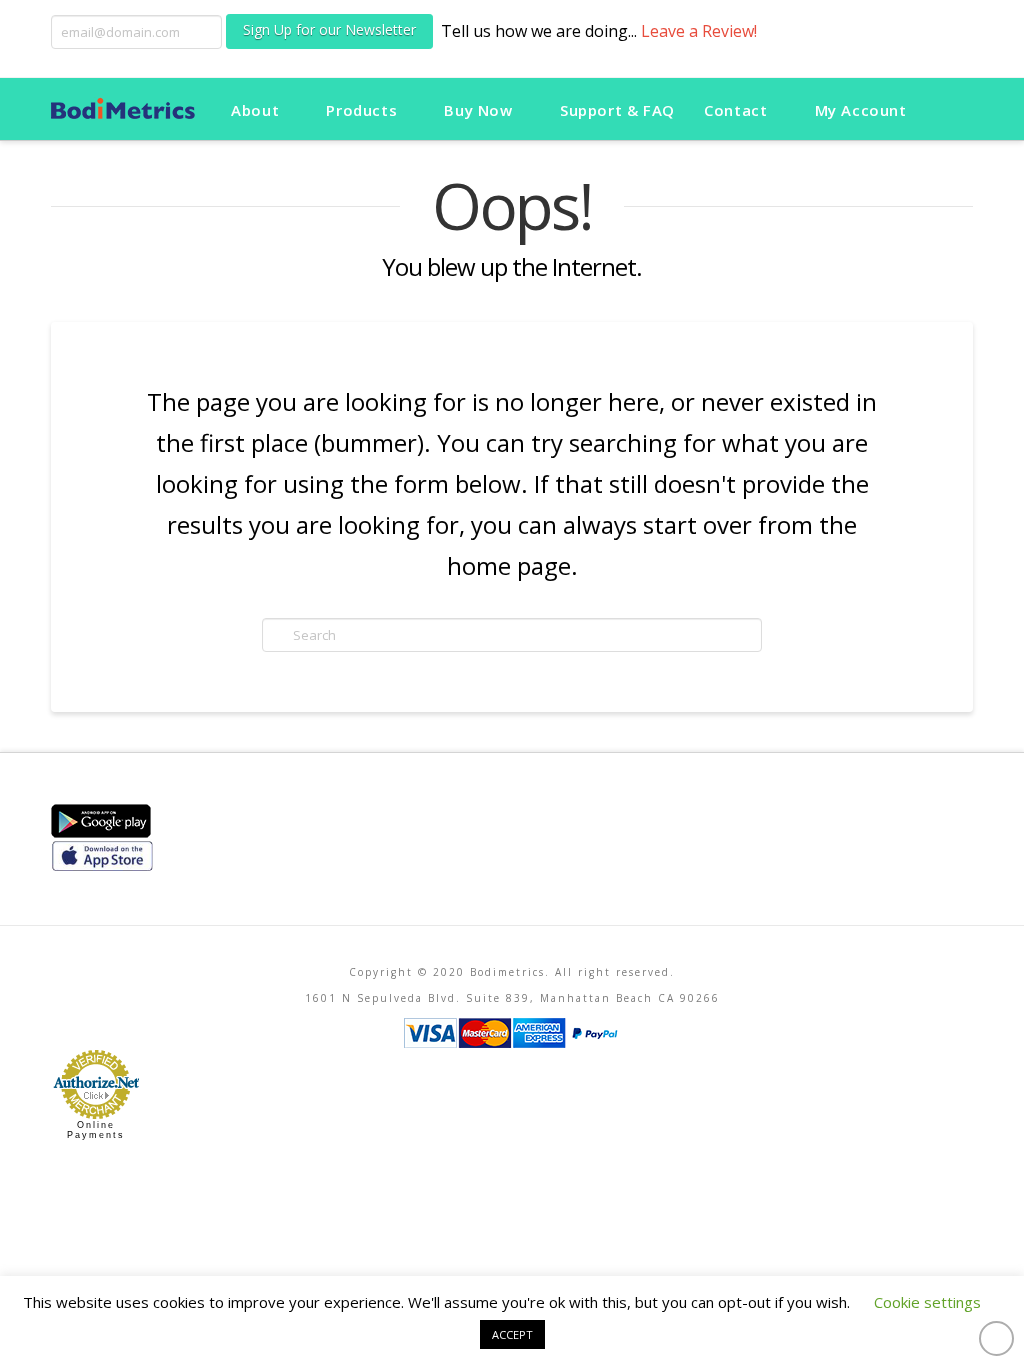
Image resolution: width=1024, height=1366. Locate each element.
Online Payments (96, 1130)
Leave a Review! (699, 31)
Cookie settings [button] (927, 1302)
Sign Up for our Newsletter (329, 29)
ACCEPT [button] (512, 1334)
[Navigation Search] (947, 109)
